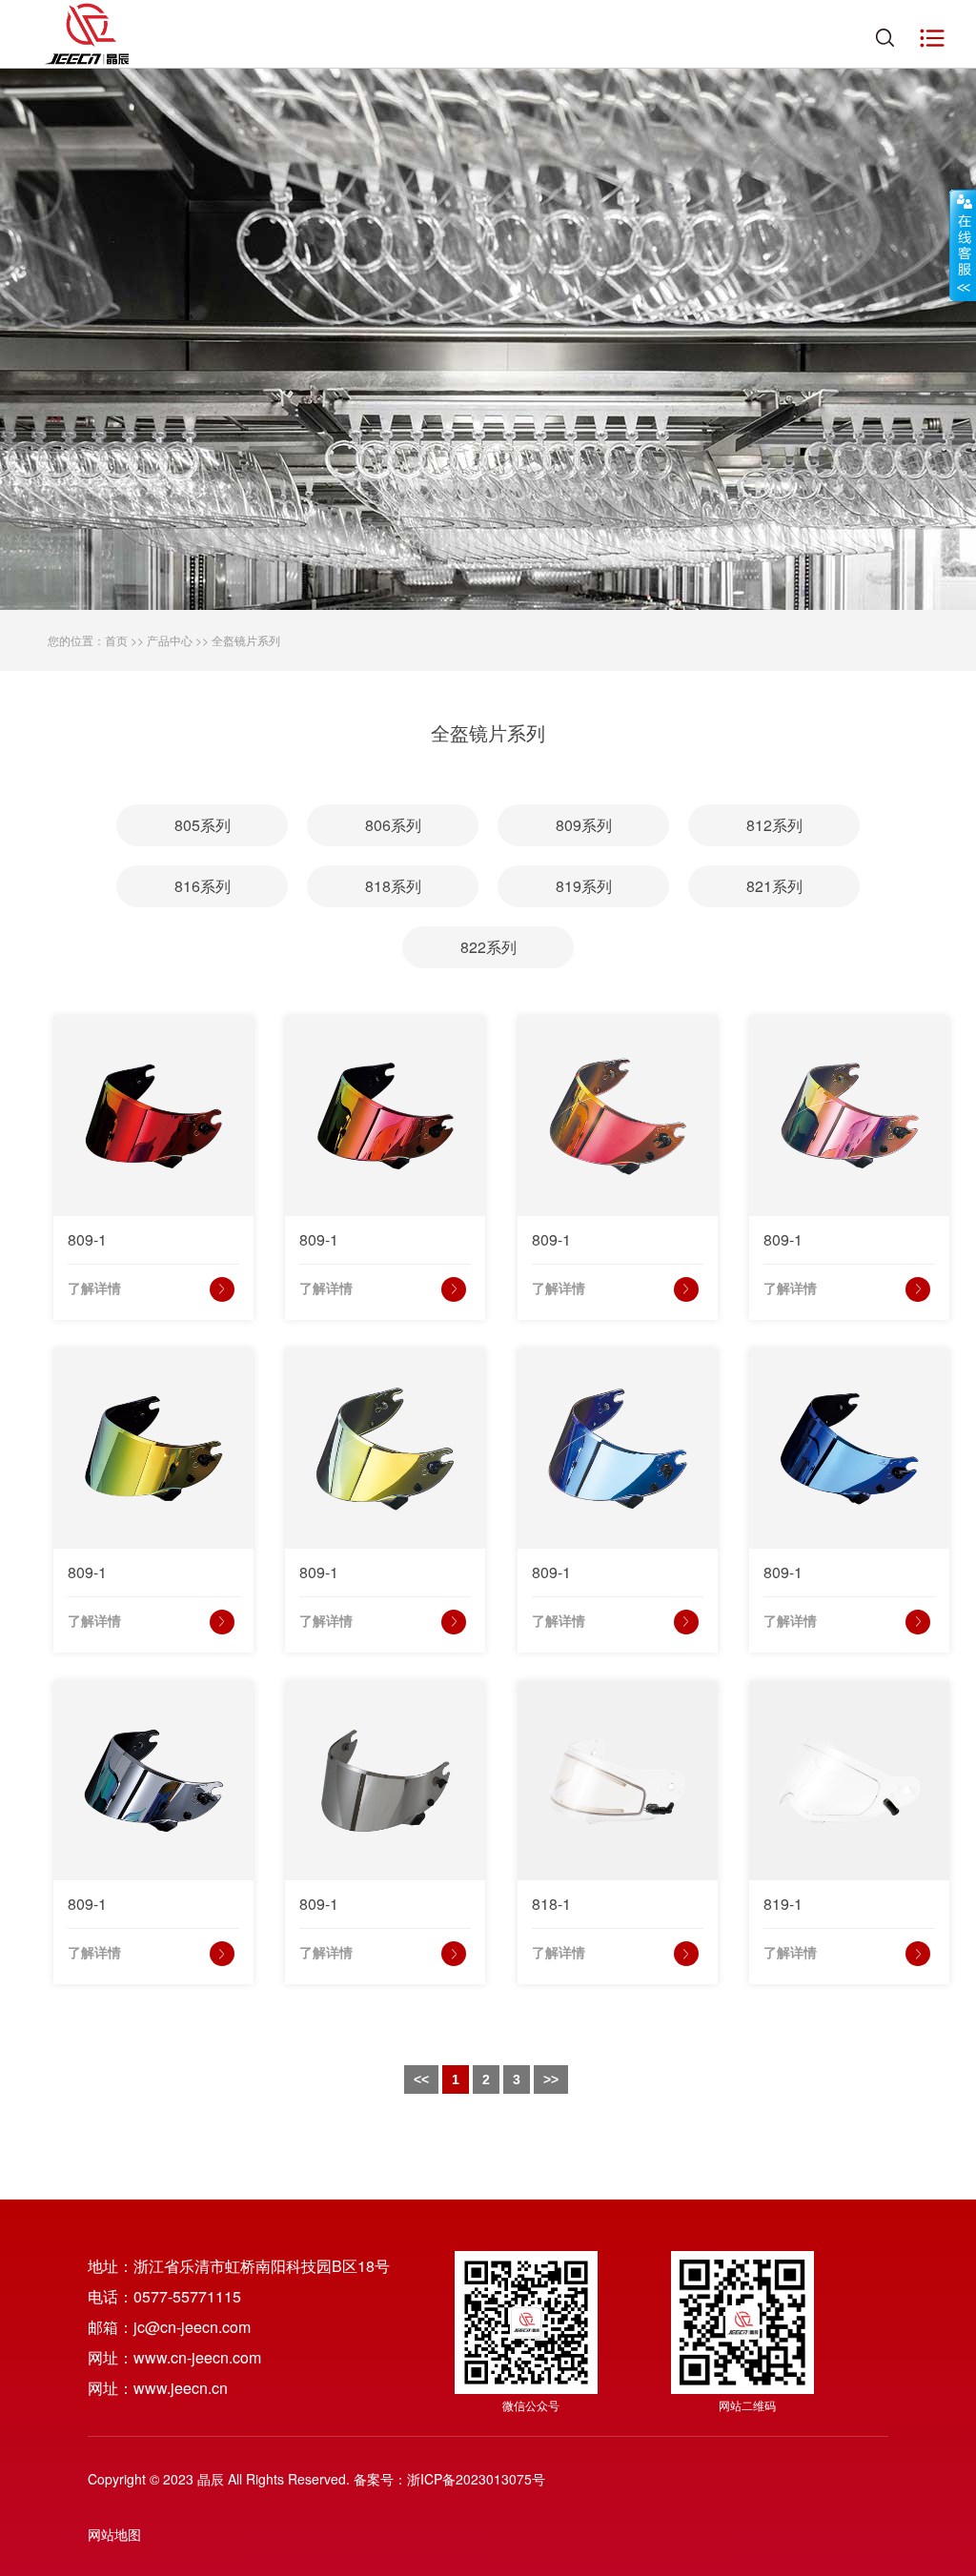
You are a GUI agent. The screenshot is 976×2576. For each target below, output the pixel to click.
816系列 (203, 886)
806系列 (393, 825)
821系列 (774, 886)
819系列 (584, 886)
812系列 (774, 825)
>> (551, 2079)
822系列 (488, 947)
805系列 (203, 825)
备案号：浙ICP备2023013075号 (449, 2479)
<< (421, 2079)
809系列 (584, 825)
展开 (963, 245)
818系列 (393, 886)
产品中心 (170, 640)
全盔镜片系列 (246, 640)
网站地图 (114, 2534)
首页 (116, 640)
